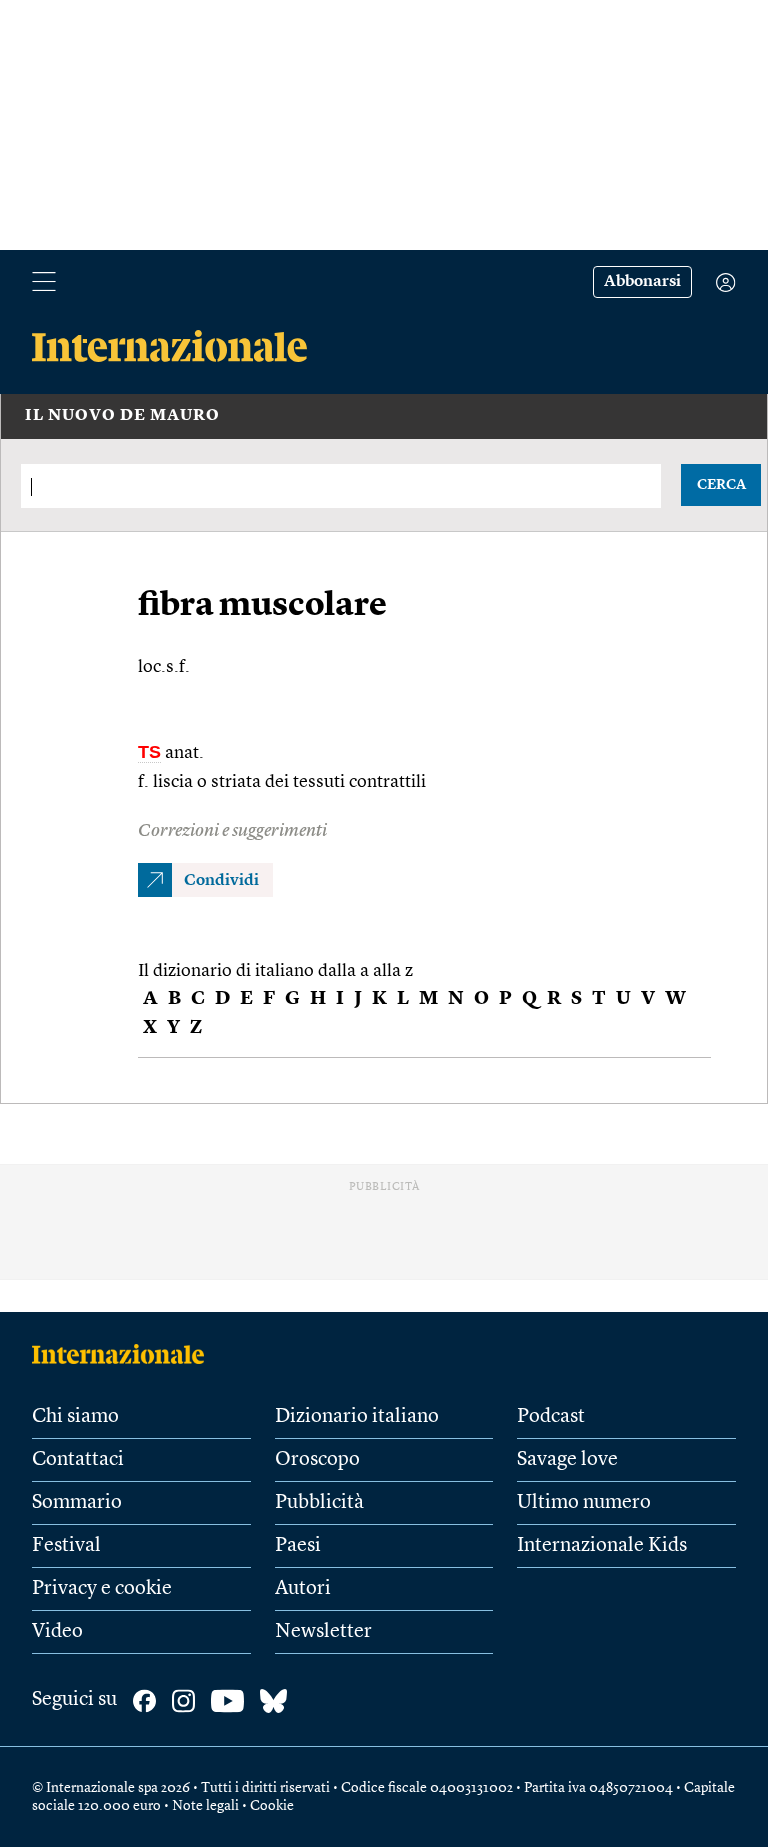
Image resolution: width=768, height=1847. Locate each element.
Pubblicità (319, 1503)
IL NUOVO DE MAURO (122, 416)
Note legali (205, 1806)
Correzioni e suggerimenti (232, 831)
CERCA (721, 485)
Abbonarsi (642, 282)
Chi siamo (75, 1417)
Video (57, 1632)
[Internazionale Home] (124, 1354)
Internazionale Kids (602, 1546)
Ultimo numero (584, 1503)
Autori (303, 1589)
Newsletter (323, 1632)
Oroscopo (317, 1460)
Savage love (567, 1460)
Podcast (551, 1417)
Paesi (298, 1546)
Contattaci (78, 1460)
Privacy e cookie (102, 1589)
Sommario (77, 1503)
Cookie (272, 1806)
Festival (66, 1546)
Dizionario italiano (357, 1417)
